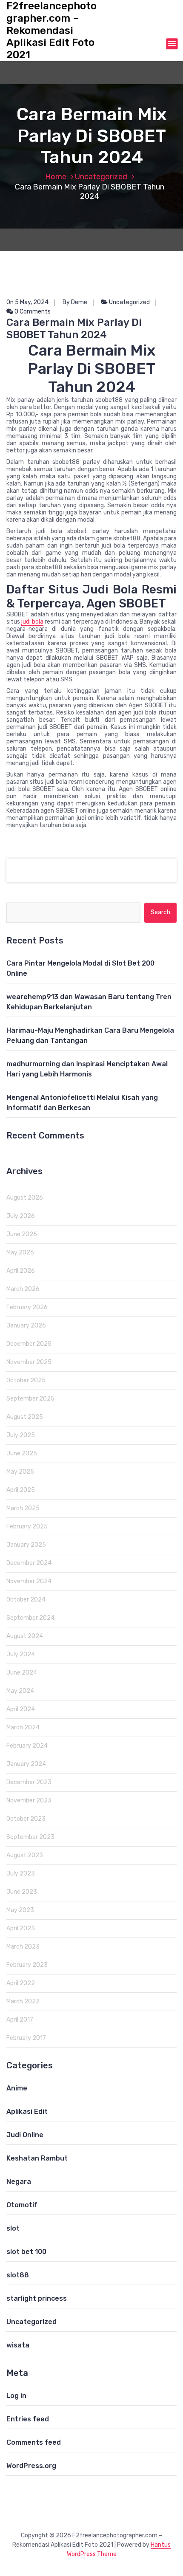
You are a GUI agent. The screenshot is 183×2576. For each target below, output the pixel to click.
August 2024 (25, 1636)
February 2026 (27, 1307)
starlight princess (37, 2298)
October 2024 (26, 1600)
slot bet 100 (26, 2252)
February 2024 (27, 1746)
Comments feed (34, 2442)
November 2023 (29, 1801)
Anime (17, 2088)
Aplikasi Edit (27, 2111)
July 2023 (21, 1874)
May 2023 (20, 1910)
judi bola (32, 622)
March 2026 (23, 1289)
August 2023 (25, 1855)
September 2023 (30, 1837)
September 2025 (30, 1399)
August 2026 (25, 1198)
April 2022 (21, 1983)
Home (56, 177)
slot (13, 2228)
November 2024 (29, 1581)
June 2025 (22, 1453)
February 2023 (27, 1965)
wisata (18, 2345)
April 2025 (21, 1490)
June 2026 (22, 1234)
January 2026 (26, 1326)
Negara (19, 2182)
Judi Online (25, 2135)
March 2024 (23, 1727)
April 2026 (21, 1271)
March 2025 (23, 1508)
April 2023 (21, 1928)
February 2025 (27, 1527)
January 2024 (26, 1764)
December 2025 (29, 1344)
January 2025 (26, 1545)
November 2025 (29, 1362)
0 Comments (32, 312)
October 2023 (26, 1819)
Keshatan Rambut (37, 2158)
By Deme (75, 302)
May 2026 (20, 1253)
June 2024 (22, 1673)
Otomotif (22, 2205)
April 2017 (20, 2020)
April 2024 (21, 1709)
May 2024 (20, 1691)
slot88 (18, 2275)
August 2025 (25, 1417)
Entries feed (28, 2419)
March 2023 (23, 1947)
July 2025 (21, 1435)
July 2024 (21, 1654)
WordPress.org (31, 2466)
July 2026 (21, 1216)
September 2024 (30, 1618)
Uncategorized (101, 177)
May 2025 (20, 1472)
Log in (16, 2396)
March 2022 (23, 2001)
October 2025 (26, 1380)
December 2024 (29, 1563)
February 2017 (26, 2038)
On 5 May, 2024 (27, 302)
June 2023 (22, 1892)
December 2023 (29, 1782)
